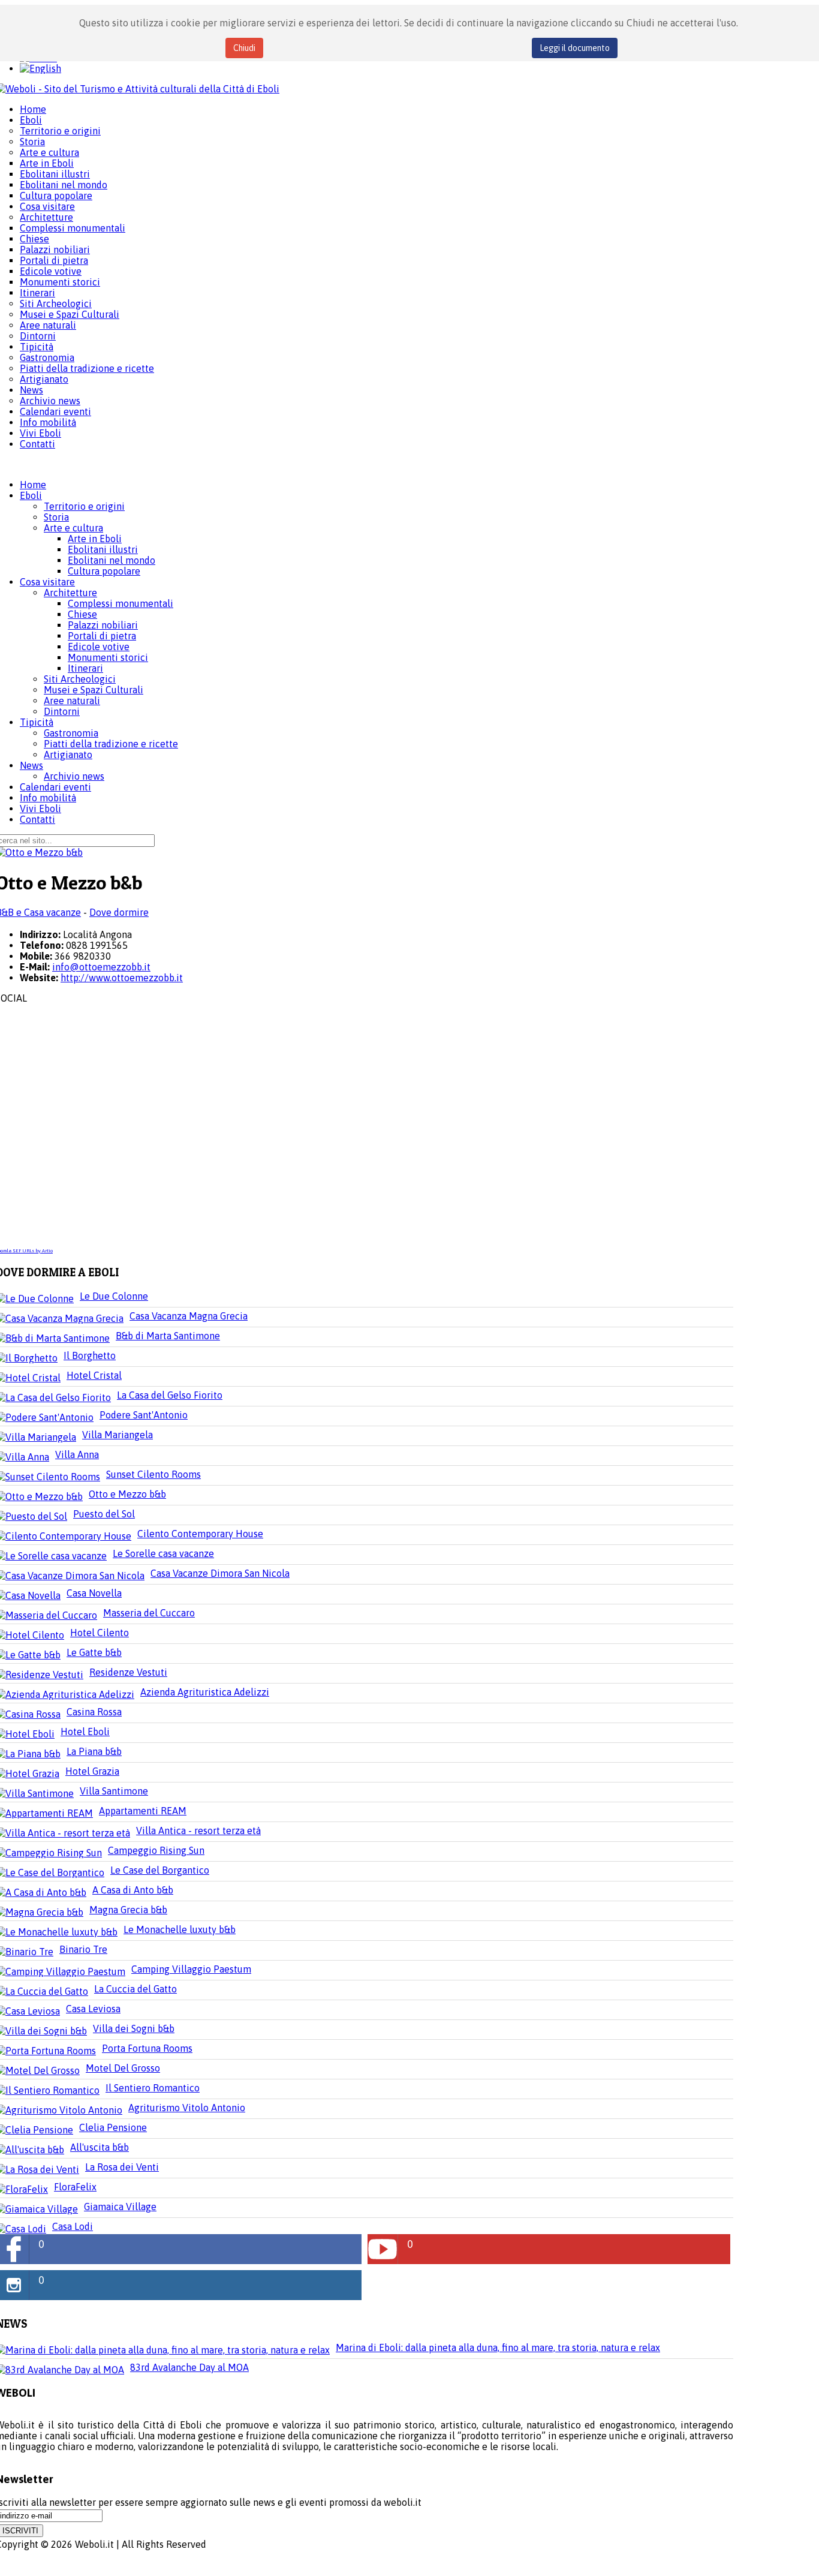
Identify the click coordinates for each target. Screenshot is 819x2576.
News (31, 765)
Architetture (70, 593)
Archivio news (74, 776)
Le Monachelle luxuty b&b (180, 1929)
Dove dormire (119, 912)
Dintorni (62, 711)
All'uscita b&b (100, 2147)
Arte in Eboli (95, 539)
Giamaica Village (120, 2207)
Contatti (37, 819)
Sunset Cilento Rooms (153, 1474)
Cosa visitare (47, 582)
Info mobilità (48, 798)
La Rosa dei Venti (122, 2167)
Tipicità (37, 722)
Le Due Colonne (114, 1296)
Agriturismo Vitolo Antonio (187, 2108)
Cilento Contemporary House (200, 1534)
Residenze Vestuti (128, 1672)
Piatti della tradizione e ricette (111, 744)
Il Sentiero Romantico (153, 2088)
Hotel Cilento (100, 1633)
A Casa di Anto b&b (133, 1890)
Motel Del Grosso (123, 2068)
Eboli (31, 495)
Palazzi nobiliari (103, 625)
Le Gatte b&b (94, 1652)
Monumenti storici (108, 657)
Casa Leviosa (93, 2009)
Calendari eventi (55, 787)
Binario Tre (83, 1949)
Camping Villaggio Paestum (191, 1969)
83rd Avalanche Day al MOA (189, 2367)
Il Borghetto (90, 1355)
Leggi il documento (575, 48)
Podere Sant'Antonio (144, 1415)
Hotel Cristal (94, 1375)
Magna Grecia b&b (128, 1910)
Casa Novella (94, 1593)
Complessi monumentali (121, 603)
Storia (56, 517)
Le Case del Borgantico (160, 1870)
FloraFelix (75, 2187)
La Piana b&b (94, 1751)
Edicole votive (99, 647)
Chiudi (244, 48)
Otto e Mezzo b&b (127, 1494)
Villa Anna (77, 1454)
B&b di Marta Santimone (168, 1336)
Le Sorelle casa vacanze (163, 1553)
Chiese (82, 614)
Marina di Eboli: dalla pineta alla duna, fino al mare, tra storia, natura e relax (498, 2347)
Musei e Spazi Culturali (94, 690)
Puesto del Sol (104, 1514)
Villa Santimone (114, 1791)
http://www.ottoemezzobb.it (122, 978)
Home (33, 485)
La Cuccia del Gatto (136, 1989)
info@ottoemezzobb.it (101, 967)
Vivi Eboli (40, 808)
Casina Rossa (94, 1712)
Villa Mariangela (118, 1435)
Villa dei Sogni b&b (134, 2028)
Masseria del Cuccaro (149, 1613)
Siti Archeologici (80, 679)
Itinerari (85, 668)
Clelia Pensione (113, 2127)
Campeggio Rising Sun (156, 1850)
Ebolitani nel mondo (112, 560)
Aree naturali (72, 701)
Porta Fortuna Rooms (147, 2048)
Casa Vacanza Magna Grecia (189, 1316)
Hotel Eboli (85, 1732)
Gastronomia (71, 733)
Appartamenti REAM (143, 1811)
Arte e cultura (73, 528)
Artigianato (68, 755)
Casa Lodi (73, 2226)
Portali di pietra (102, 636)
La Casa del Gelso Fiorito (170, 1395)
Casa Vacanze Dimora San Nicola (220, 1573)
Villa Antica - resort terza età (198, 1830)
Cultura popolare (104, 571)
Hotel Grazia (92, 1771)
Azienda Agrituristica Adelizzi (205, 1692)
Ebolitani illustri (103, 549)
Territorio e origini (84, 506)
